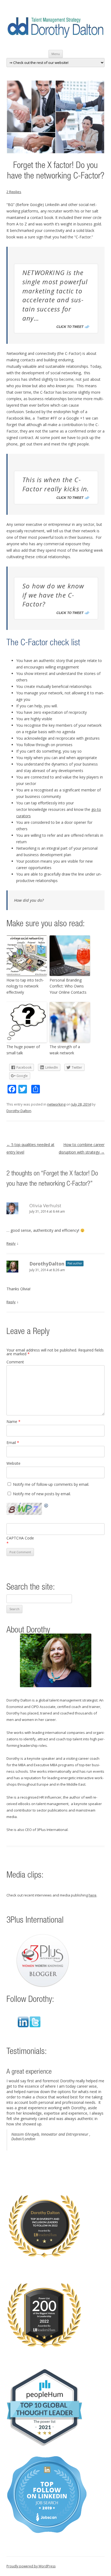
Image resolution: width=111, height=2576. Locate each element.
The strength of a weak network (65, 1050)
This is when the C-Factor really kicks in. (56, 484)
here (93, 1895)
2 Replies (14, 192)
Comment (15, 1362)
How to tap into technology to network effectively (25, 986)
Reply (11, 1243)
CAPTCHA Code (20, 1538)
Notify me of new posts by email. (42, 1494)
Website (13, 1463)
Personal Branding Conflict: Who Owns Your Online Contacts (68, 986)
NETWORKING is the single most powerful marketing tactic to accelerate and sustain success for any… (55, 295)
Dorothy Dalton (19, 1111)
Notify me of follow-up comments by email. (51, 1484)
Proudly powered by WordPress (31, 2566)
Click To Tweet (70, 327)
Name (13, 1421)
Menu (56, 54)
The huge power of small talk (23, 1050)
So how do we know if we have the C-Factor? (53, 595)
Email (13, 1443)
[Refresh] (46, 1506)
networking (56, 1104)
